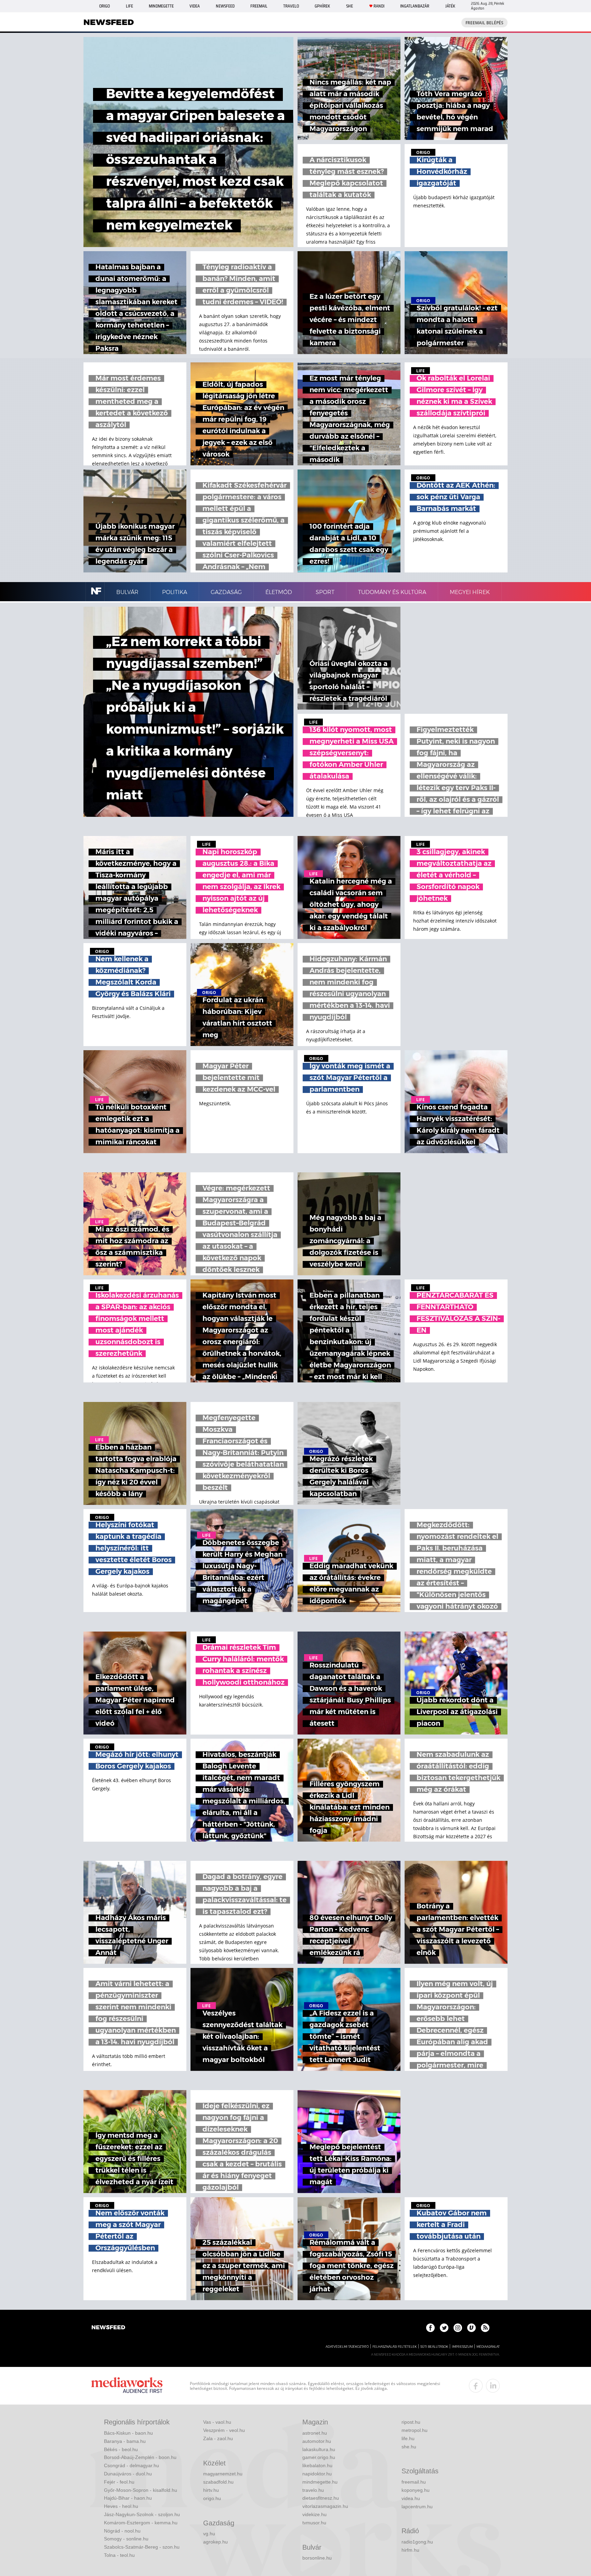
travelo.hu (313, 2490)
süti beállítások (434, 2347)
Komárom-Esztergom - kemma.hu (141, 2523)
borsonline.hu (317, 2558)
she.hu (409, 2447)
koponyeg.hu (416, 2490)
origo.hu (212, 2498)
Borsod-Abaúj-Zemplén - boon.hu (140, 2457)
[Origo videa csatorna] (471, 2328)
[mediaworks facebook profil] (476, 2386)
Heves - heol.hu (121, 2506)
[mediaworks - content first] (127, 2386)
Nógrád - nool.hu (122, 2531)
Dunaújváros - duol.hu (128, 2474)
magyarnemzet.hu (223, 2474)
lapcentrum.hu (417, 2507)
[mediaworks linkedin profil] (493, 2386)
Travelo (291, 6)
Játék (450, 6)
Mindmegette (161, 6)
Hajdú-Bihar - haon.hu (128, 2498)
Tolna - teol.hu (119, 2555)
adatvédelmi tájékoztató (347, 2347)
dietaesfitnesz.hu (321, 2498)
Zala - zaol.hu (218, 2438)
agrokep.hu (215, 2542)
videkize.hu (314, 2514)
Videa (195, 6)
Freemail (259, 6)
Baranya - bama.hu (125, 2441)
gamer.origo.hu (319, 2457)
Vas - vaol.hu (217, 2422)
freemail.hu (414, 2482)
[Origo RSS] (485, 2328)
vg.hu (209, 2534)
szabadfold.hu (218, 2482)
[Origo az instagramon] (458, 2328)
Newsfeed (225, 6)
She (350, 6)
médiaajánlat (488, 2347)
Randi (379, 6)
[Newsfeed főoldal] (108, 2328)
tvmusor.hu (314, 2523)
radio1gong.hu (417, 2542)
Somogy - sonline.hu (126, 2539)
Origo (104, 6)
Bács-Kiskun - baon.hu (128, 2433)
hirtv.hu (211, 2490)
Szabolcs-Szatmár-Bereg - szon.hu (142, 2547)
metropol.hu (415, 2430)
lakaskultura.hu (319, 2449)
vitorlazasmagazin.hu (325, 2506)
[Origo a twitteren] (444, 2328)
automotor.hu (317, 2441)
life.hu (408, 2438)
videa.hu (411, 2498)
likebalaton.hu (317, 2465)
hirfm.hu (410, 2550)
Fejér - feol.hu (119, 2482)
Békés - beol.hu (121, 2449)
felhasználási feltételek (395, 2347)
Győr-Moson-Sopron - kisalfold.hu (141, 2490)
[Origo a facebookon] (430, 2328)
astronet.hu (315, 2433)
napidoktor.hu (317, 2474)
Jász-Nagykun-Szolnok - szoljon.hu (142, 2514)
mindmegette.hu (320, 2482)
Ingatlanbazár (415, 6)
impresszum (462, 2347)
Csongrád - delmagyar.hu (132, 2465)
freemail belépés (484, 23)
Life (129, 6)
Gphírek (322, 6)
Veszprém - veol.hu (224, 2430)
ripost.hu (411, 2422)
